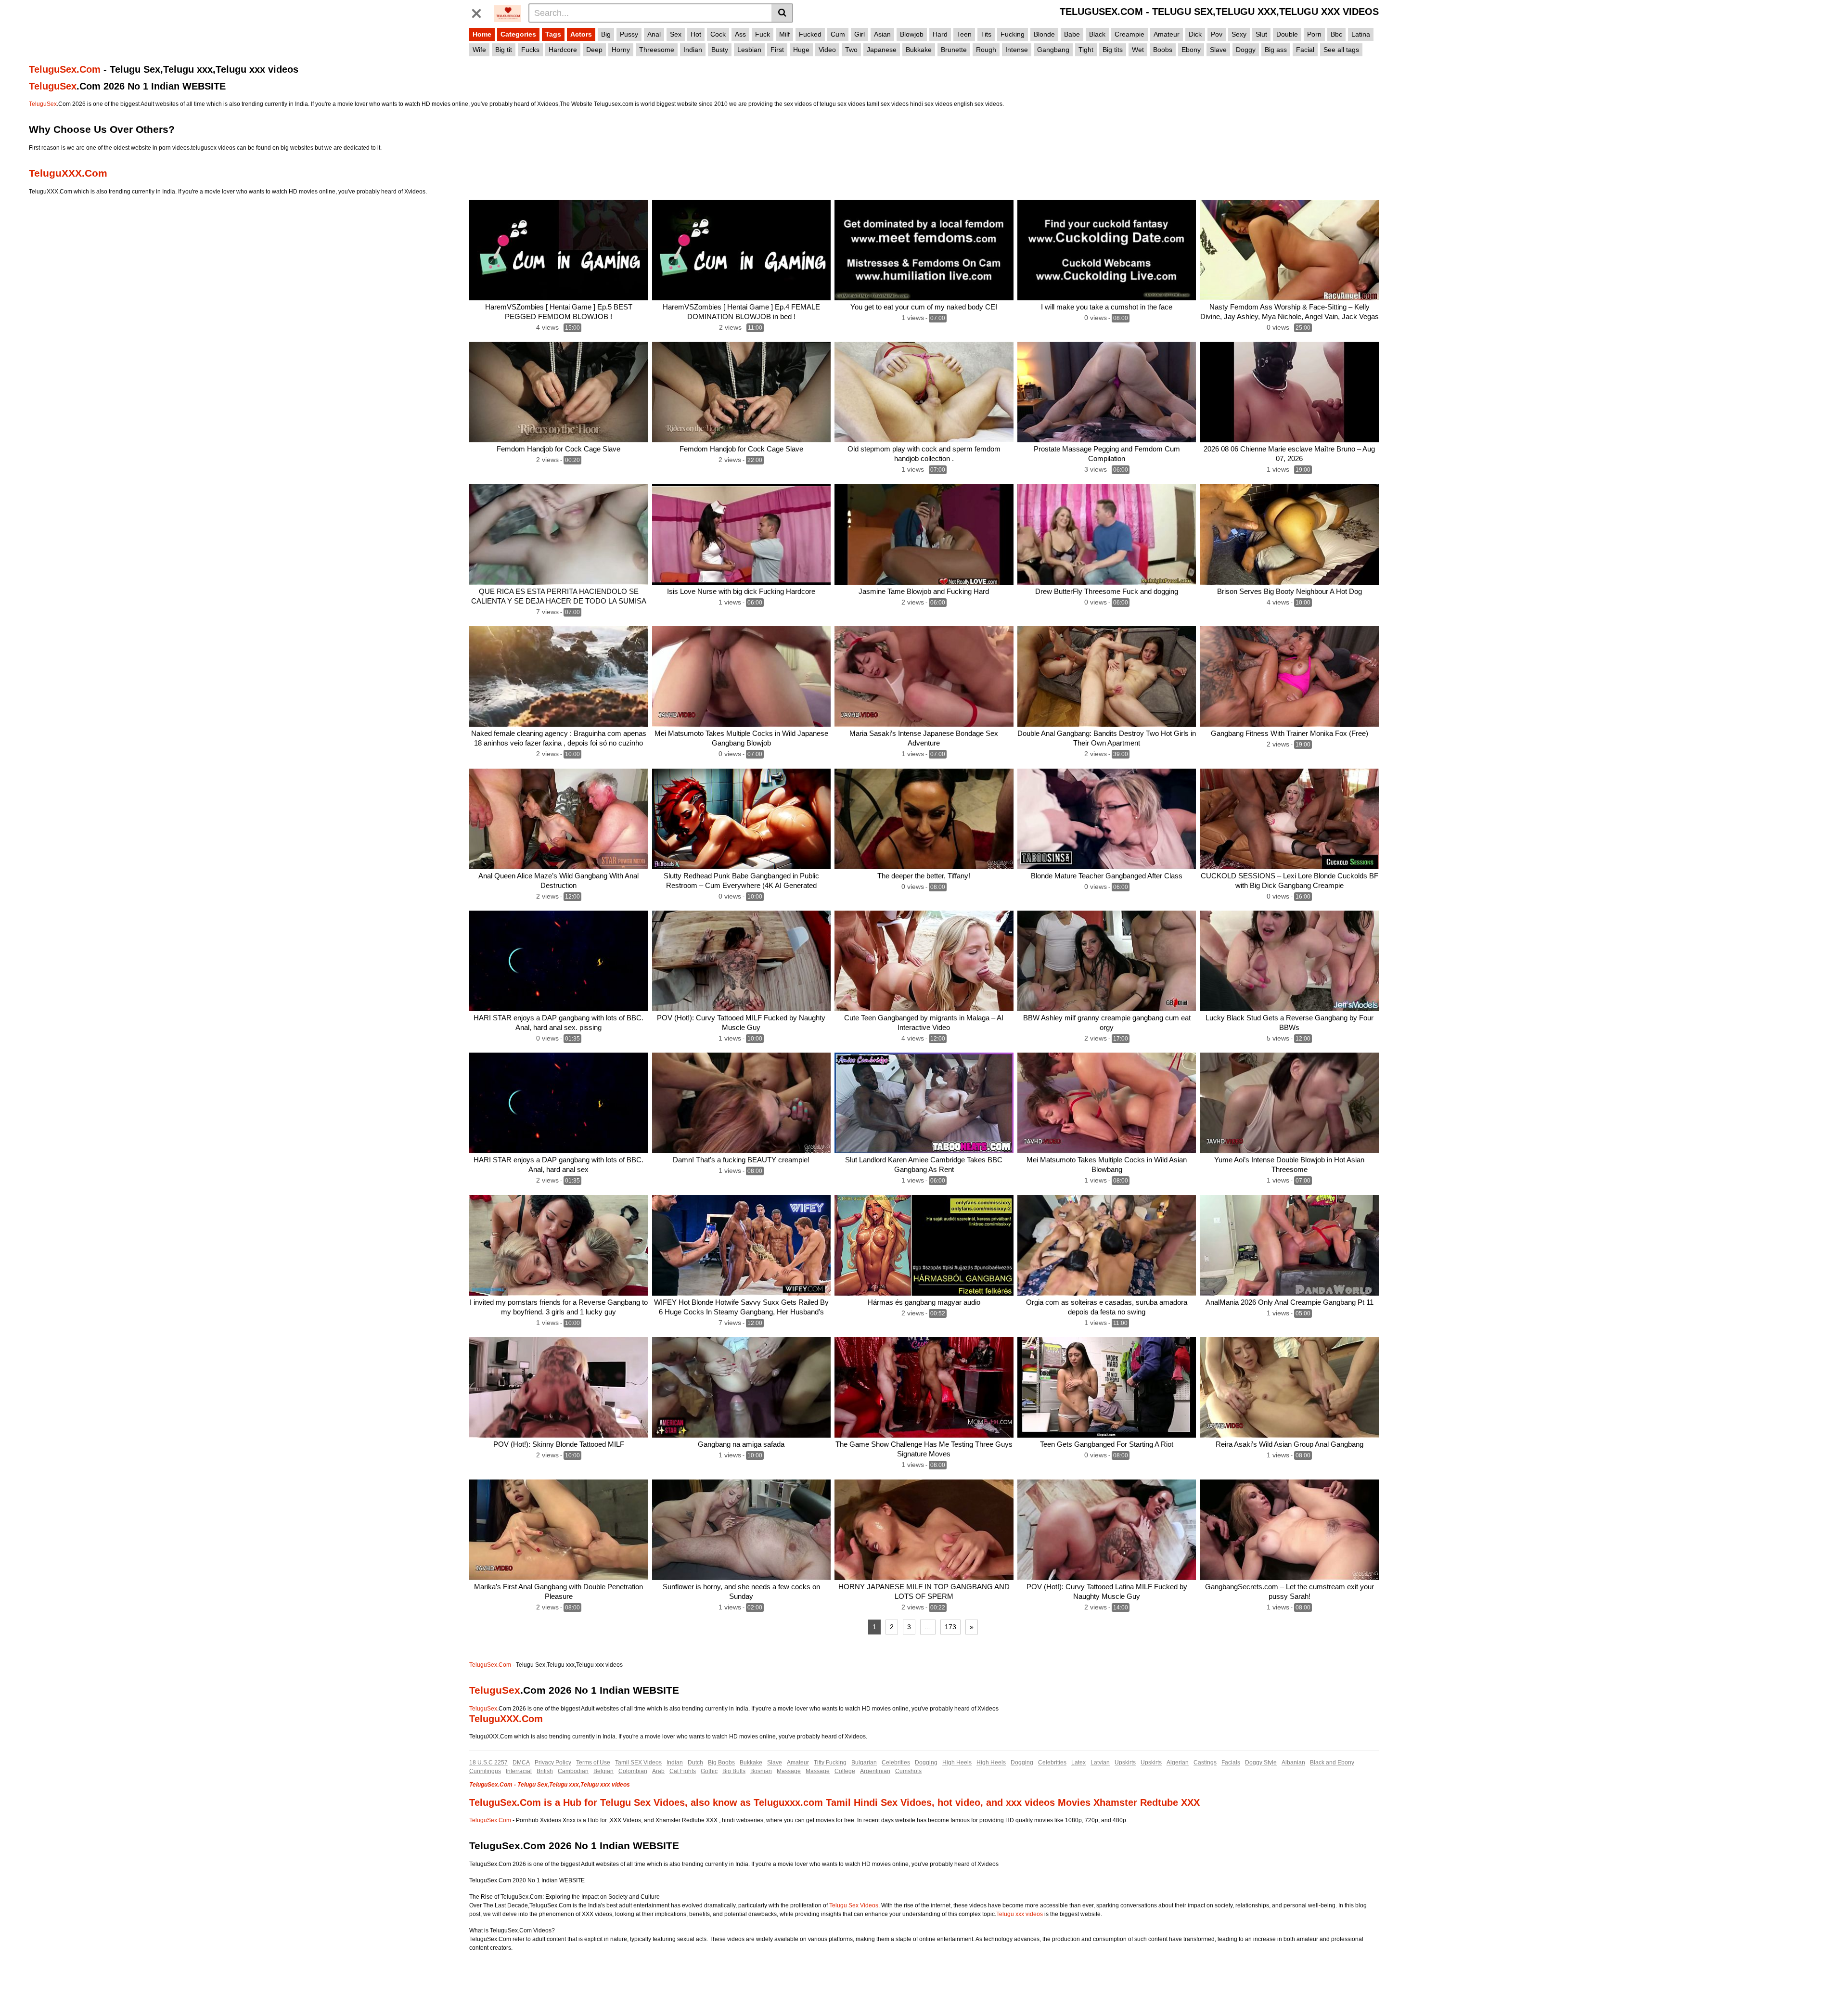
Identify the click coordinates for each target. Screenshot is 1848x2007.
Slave (1218, 50)
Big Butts (734, 1771)
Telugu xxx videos (1020, 1914)
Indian (693, 50)
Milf (784, 34)
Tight (1086, 50)
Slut (1261, 34)
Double (1287, 34)
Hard (940, 34)
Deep (594, 50)
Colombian (633, 1771)
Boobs (1163, 50)
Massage (789, 1771)
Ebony (1191, 50)
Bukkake (919, 50)
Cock (718, 34)
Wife (479, 50)
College (845, 1771)
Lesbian (749, 50)
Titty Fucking (830, 1763)
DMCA (521, 1763)
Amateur (1167, 34)
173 (950, 1627)
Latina (1361, 34)
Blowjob (912, 34)
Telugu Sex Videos (854, 1905)
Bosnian (761, 1771)
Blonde (1044, 34)
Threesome (657, 50)
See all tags (1341, 50)
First (777, 50)
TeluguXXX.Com (68, 173)
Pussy (629, 34)
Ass (740, 34)
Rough (986, 50)
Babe (1072, 34)
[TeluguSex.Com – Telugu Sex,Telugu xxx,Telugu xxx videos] (508, 13)
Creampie (1129, 34)
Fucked (810, 34)
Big (606, 34)
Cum (838, 34)
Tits (986, 34)
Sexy (1239, 34)
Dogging (926, 1763)
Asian (882, 34)
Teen (964, 34)
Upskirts (1125, 1763)
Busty (720, 50)
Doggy (1246, 50)
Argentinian (875, 1771)
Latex (1078, 1763)
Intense (1017, 50)
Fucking (1013, 34)
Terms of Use (593, 1763)
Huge (801, 50)
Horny (621, 50)
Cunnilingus (485, 1771)
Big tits (1113, 50)
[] (782, 13)
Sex (676, 34)
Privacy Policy (553, 1763)
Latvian (1100, 1763)
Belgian (603, 1771)
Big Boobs (721, 1763)
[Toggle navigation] (480, 12)
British (545, 1771)
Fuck (763, 34)
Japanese (882, 50)
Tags (553, 34)
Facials (1231, 1763)
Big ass (1276, 50)
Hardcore (563, 50)
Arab (658, 1771)
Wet (1138, 50)
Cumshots (908, 1771)
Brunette (954, 50)
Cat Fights (683, 1771)
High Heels (957, 1763)
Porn (1314, 34)
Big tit (504, 50)
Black (1097, 34)
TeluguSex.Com (65, 69)
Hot (696, 34)
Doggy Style (1261, 1763)
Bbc (1336, 34)
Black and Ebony (1332, 1763)
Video (827, 50)
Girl (860, 34)
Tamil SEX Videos (638, 1763)
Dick (1195, 34)
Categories (518, 34)
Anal (654, 34)
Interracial (519, 1771)
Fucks (530, 50)
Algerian (1178, 1763)
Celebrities (896, 1763)
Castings (1205, 1763)
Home (482, 34)
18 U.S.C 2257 (488, 1763)
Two (851, 50)
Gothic (709, 1771)
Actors (581, 34)
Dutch (695, 1763)
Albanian (1293, 1763)
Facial (1305, 50)
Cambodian (573, 1771)
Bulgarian (864, 1763)
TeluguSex (53, 86)
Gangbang (1053, 50)
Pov (1217, 34)
